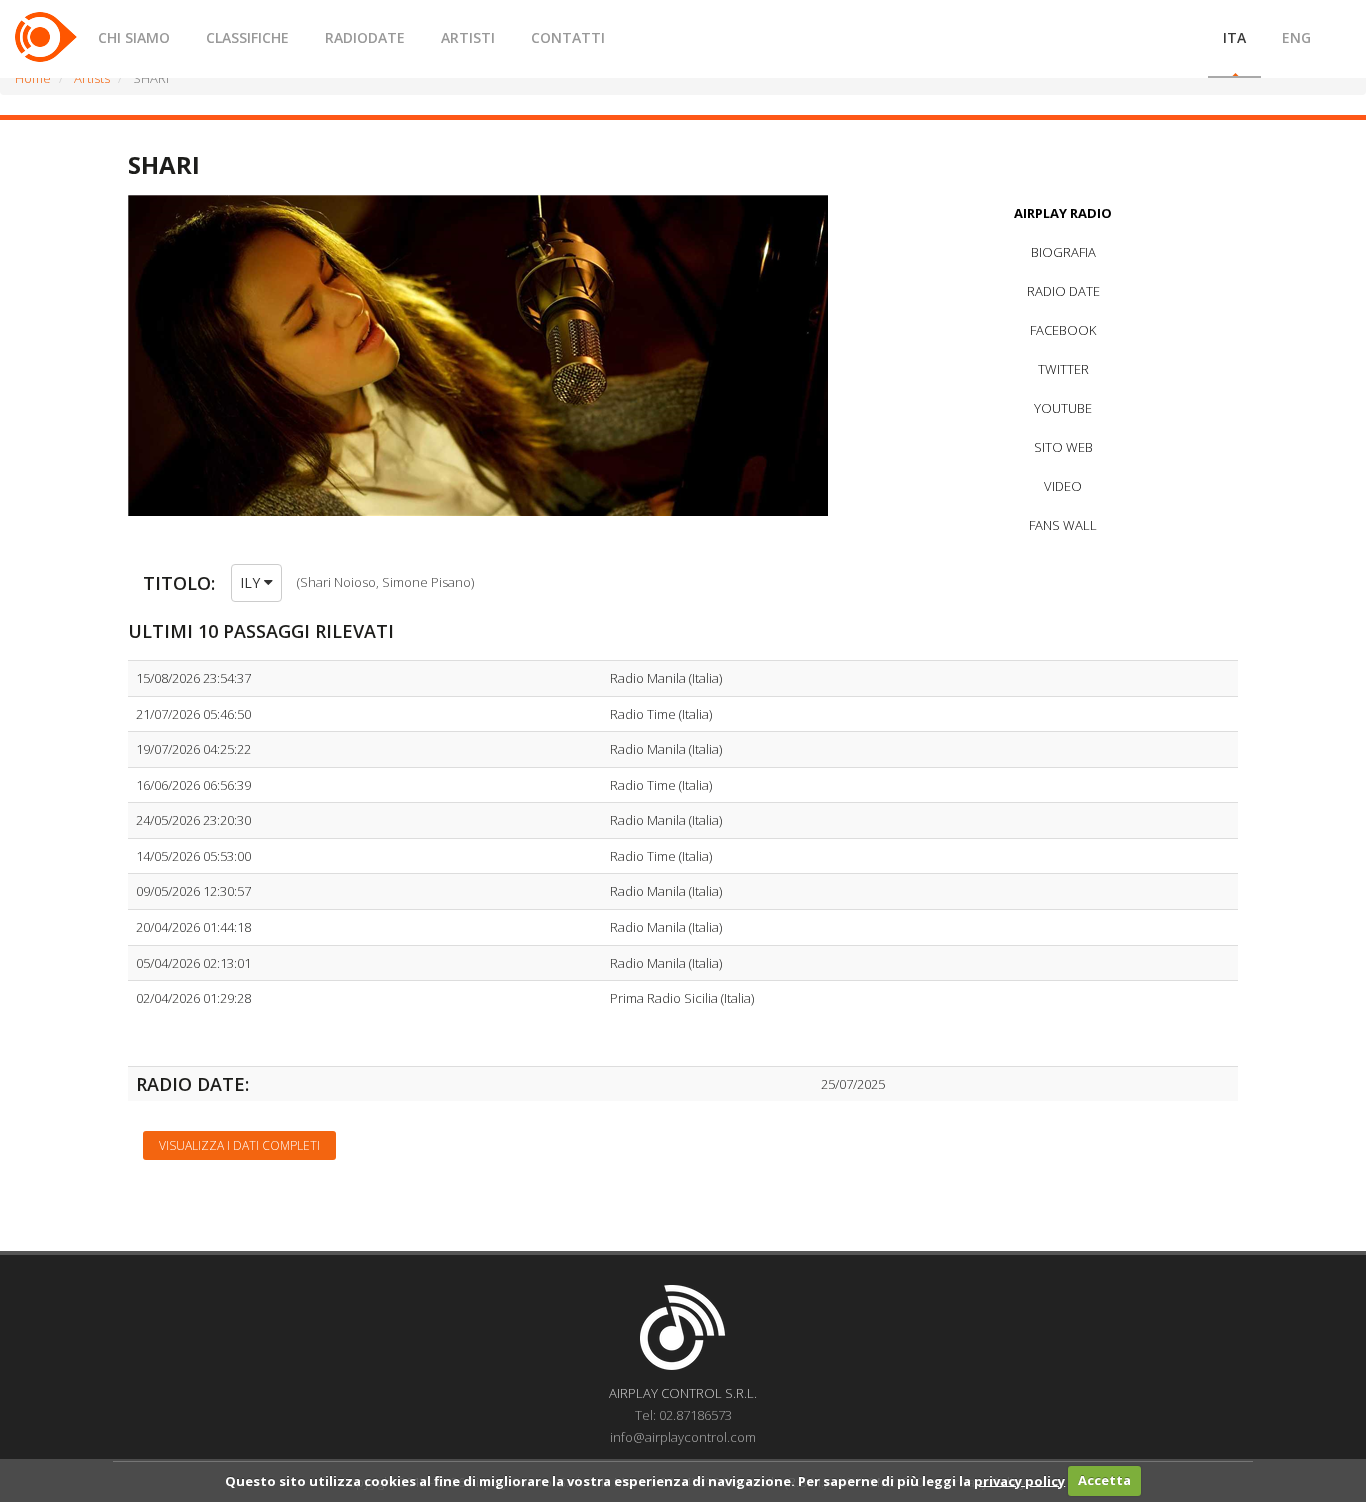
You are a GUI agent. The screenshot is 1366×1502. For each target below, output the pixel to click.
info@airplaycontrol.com (683, 1437)
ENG (1296, 37)
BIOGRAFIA (1063, 252)
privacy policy (1019, 1480)
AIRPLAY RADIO (1063, 213)
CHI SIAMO (134, 37)
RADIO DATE (1063, 291)
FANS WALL (1063, 525)
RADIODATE (365, 37)
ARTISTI (468, 37)
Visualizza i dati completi (239, 1145)
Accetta (1104, 1480)
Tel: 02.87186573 (683, 1415)
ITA (1234, 37)
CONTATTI (568, 37)
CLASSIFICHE (247, 37)
